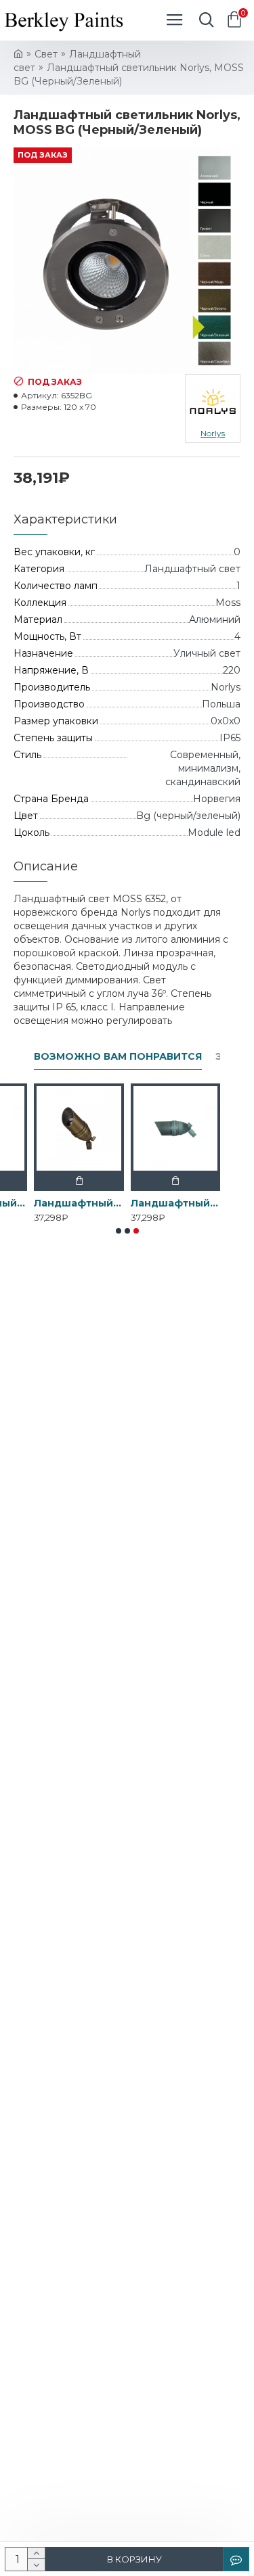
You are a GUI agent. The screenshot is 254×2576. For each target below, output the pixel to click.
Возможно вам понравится (118, 1057)
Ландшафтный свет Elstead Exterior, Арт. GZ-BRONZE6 (176, 1203)
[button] (119, 1231)
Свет (46, 54)
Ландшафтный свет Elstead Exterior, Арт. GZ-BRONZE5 (79, 1203)
